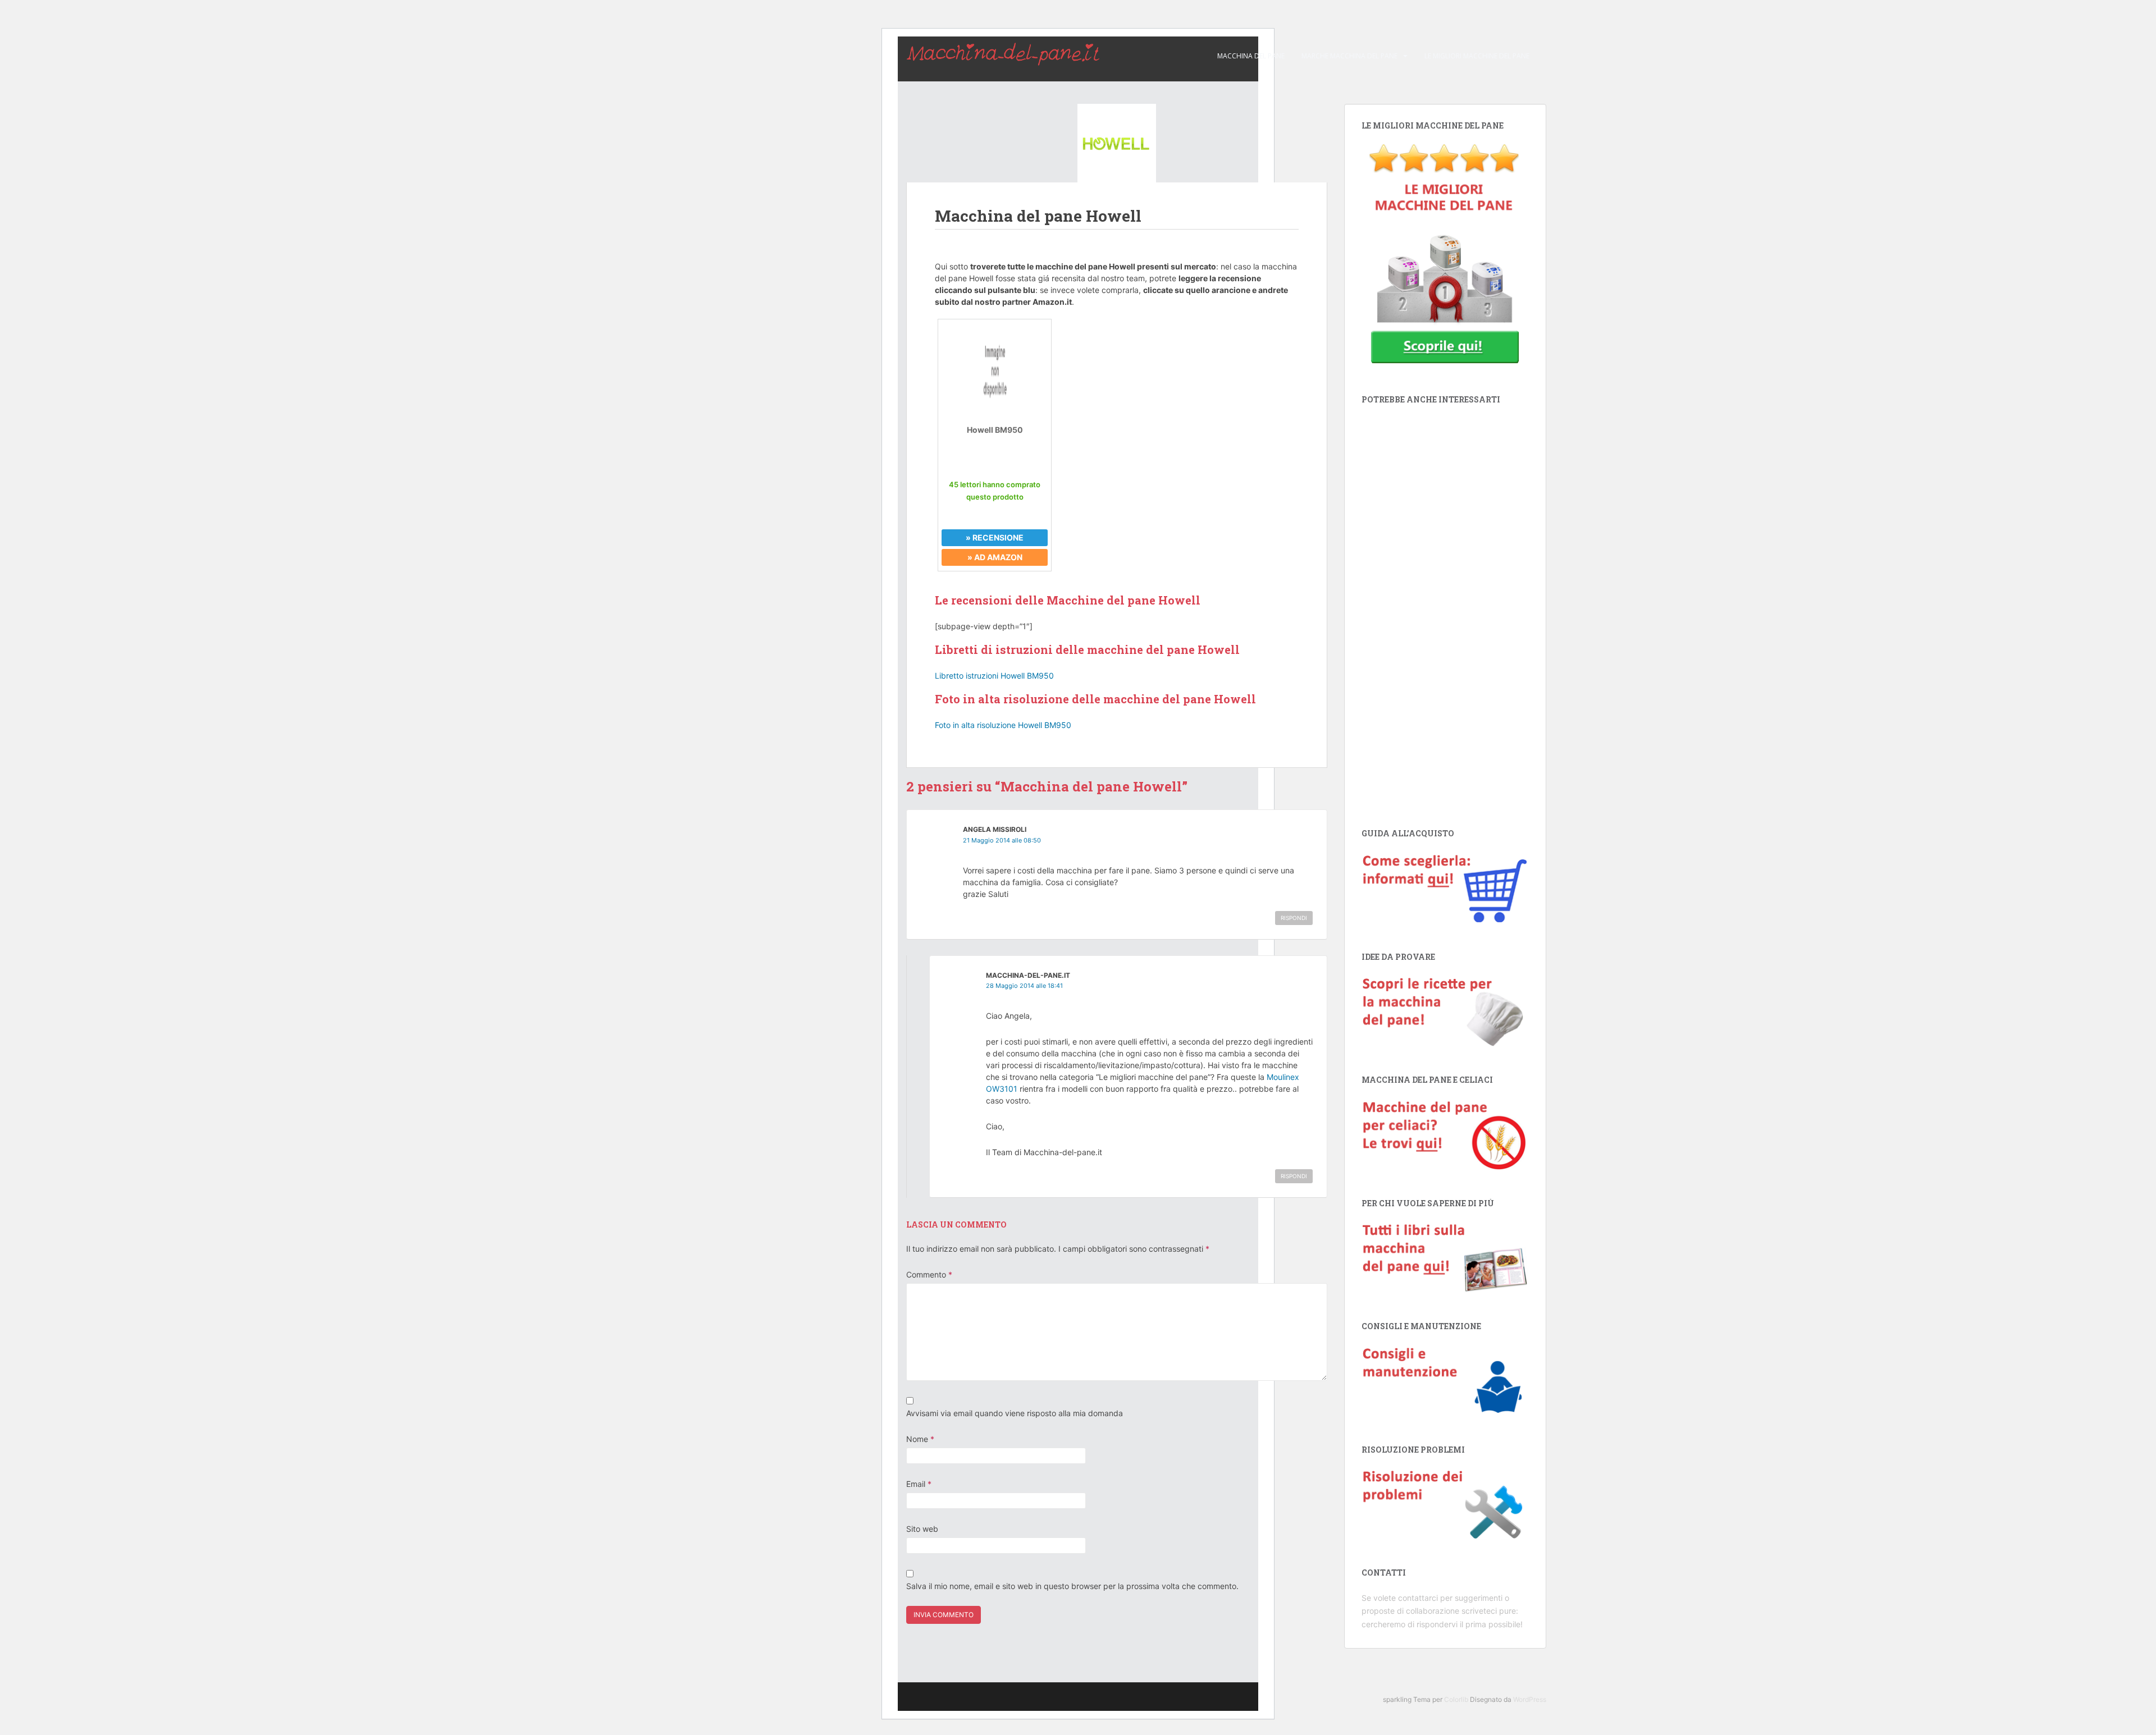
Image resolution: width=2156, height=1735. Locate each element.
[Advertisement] (1445, 610)
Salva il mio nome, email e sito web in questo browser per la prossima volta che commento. (1072, 1586)
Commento (929, 1274)
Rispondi (1294, 918)
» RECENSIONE (995, 537)
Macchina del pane (1251, 56)
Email (919, 1484)
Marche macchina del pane (1349, 56)
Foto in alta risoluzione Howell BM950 (1003, 725)
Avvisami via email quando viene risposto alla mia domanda (1015, 1413)
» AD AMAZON (995, 557)
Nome (920, 1439)
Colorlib (1456, 1699)
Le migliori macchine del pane (1477, 56)
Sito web (922, 1529)
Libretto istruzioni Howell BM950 (994, 676)
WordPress (1530, 1699)
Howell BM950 (995, 430)
